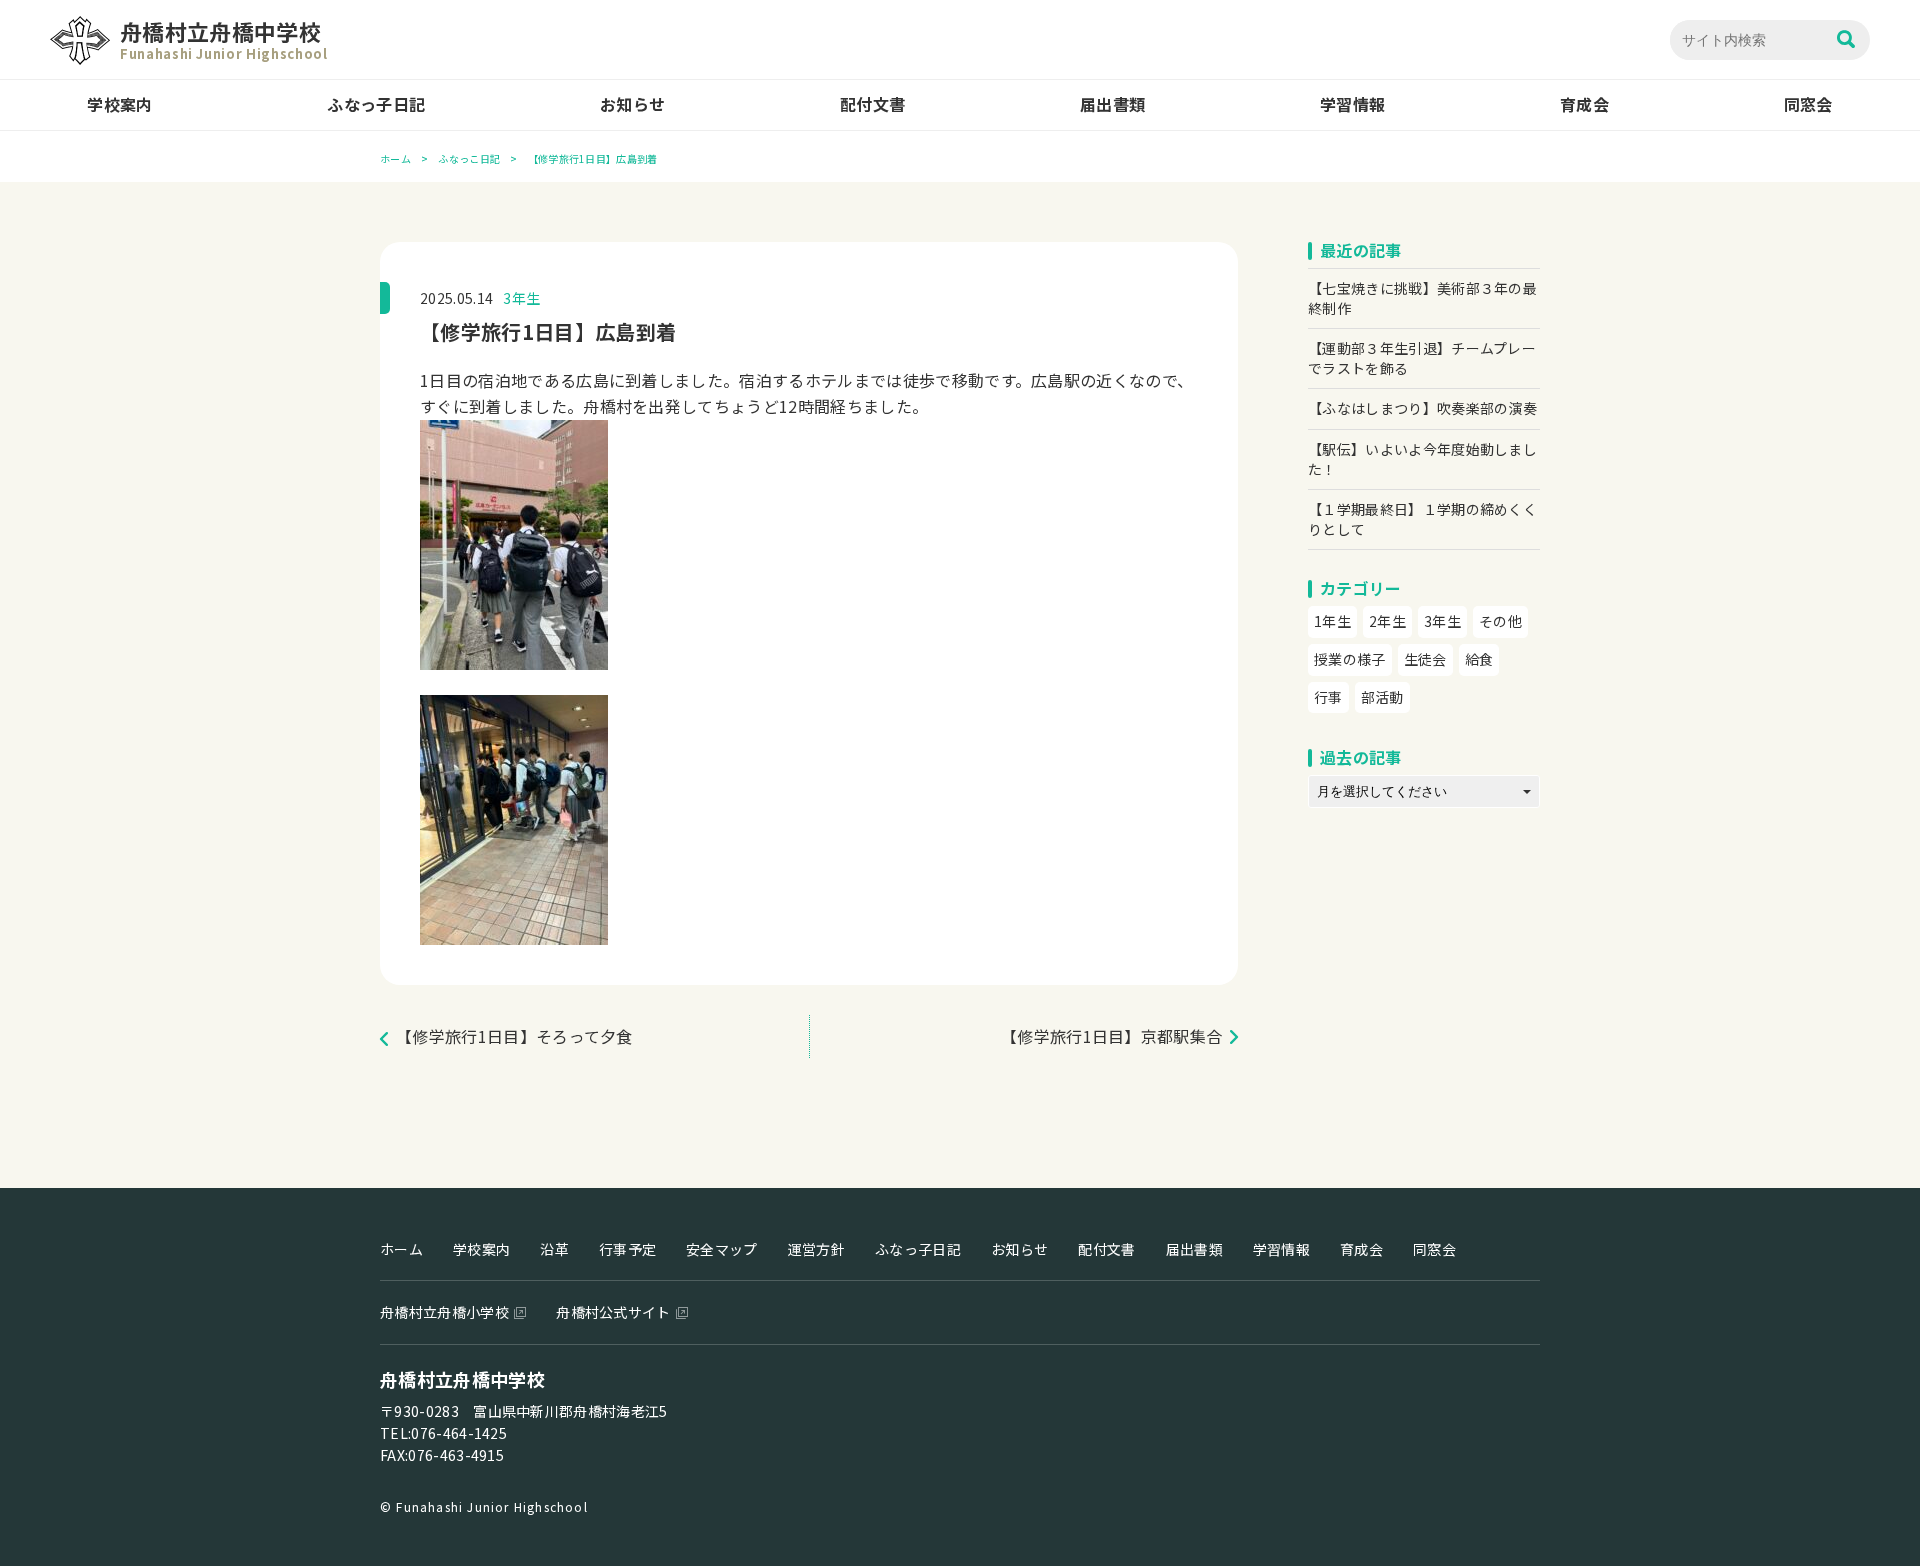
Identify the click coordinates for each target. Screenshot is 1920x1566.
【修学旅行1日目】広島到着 (548, 331)
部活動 (1382, 697)
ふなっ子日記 (376, 104)
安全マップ (722, 1249)
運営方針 (816, 1249)
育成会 (1584, 104)
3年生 (521, 298)
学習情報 (1352, 104)
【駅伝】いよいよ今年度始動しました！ (1422, 459)
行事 (1328, 697)
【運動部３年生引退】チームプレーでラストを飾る (1422, 358)
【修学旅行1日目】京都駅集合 (1111, 1036)
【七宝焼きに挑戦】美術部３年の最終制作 (1422, 298)
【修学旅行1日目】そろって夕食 (514, 1036)
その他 (1500, 621)
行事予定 (627, 1249)
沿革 (554, 1249)
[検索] (1846, 41)
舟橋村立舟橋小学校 (444, 1312)
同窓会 (1808, 104)
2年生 (1387, 621)
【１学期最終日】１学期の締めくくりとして (1422, 519)
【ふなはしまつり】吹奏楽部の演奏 (1422, 408)
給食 (1479, 659)
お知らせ (632, 104)
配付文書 (872, 104)
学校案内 (119, 104)
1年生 (1332, 621)
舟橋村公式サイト (613, 1312)
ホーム (395, 158)
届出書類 (1112, 104)
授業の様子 (1350, 659)
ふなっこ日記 (469, 158)
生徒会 (1425, 659)
